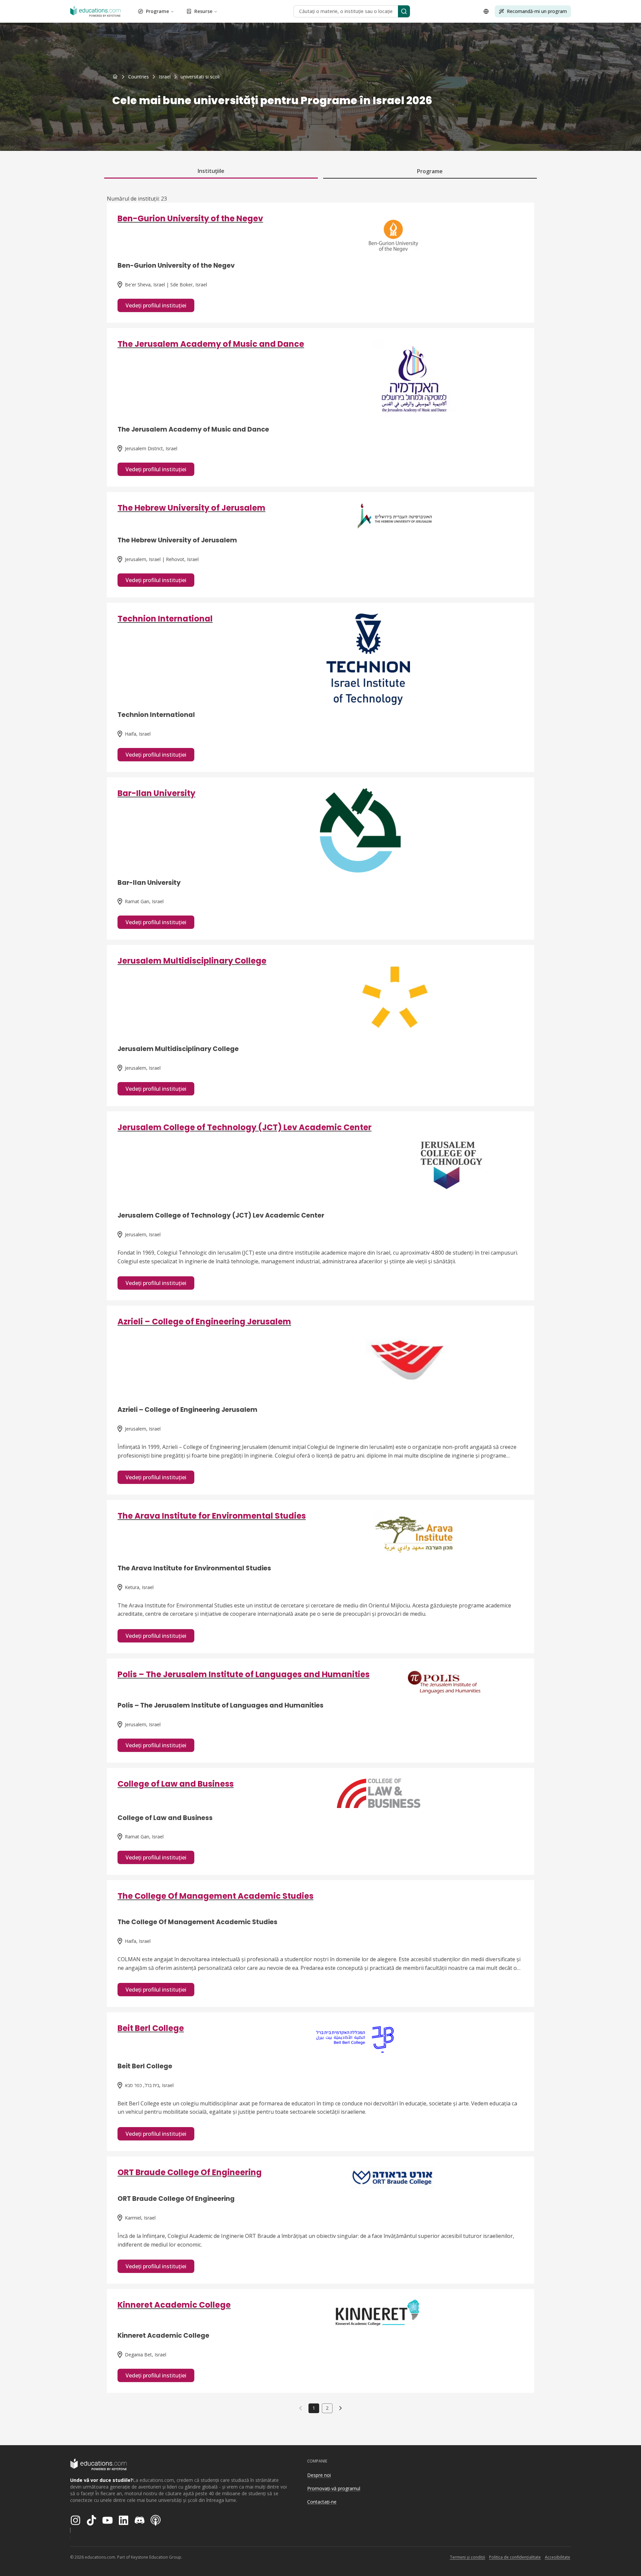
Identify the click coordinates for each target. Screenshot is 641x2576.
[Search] (404, 11)
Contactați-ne (322, 2502)
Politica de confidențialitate (515, 2557)
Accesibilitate (558, 2557)
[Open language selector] (486, 11)
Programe (157, 11)
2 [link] (327, 2408)
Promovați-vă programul (334, 2488)
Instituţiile (211, 171)
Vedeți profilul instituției (156, 305)
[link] (200, 77)
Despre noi (319, 2475)
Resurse (203, 11)
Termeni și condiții (467, 2557)
